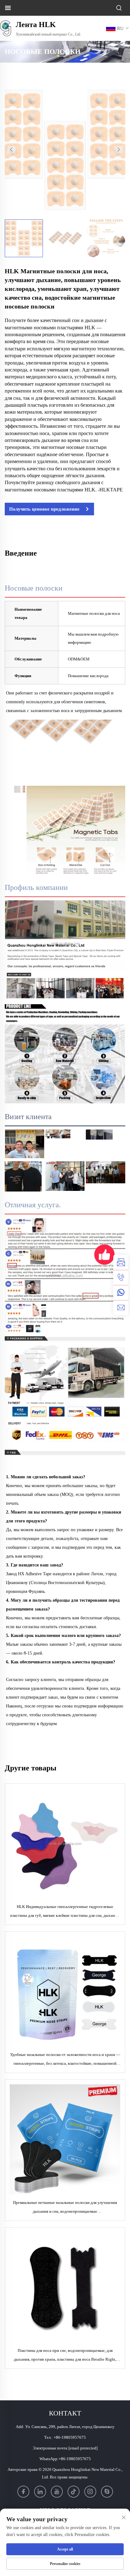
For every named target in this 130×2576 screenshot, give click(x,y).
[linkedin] (40, 2492)
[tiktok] (74, 2492)
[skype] (107, 2492)
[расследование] (121, 1262)
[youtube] (57, 2492)
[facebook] (23, 2492)
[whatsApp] (121, 1293)
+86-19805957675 (70, 2437)
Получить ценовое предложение (44, 509)
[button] (11, 150)
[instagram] (90, 2492)
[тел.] (121, 1277)
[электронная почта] (121, 1308)
